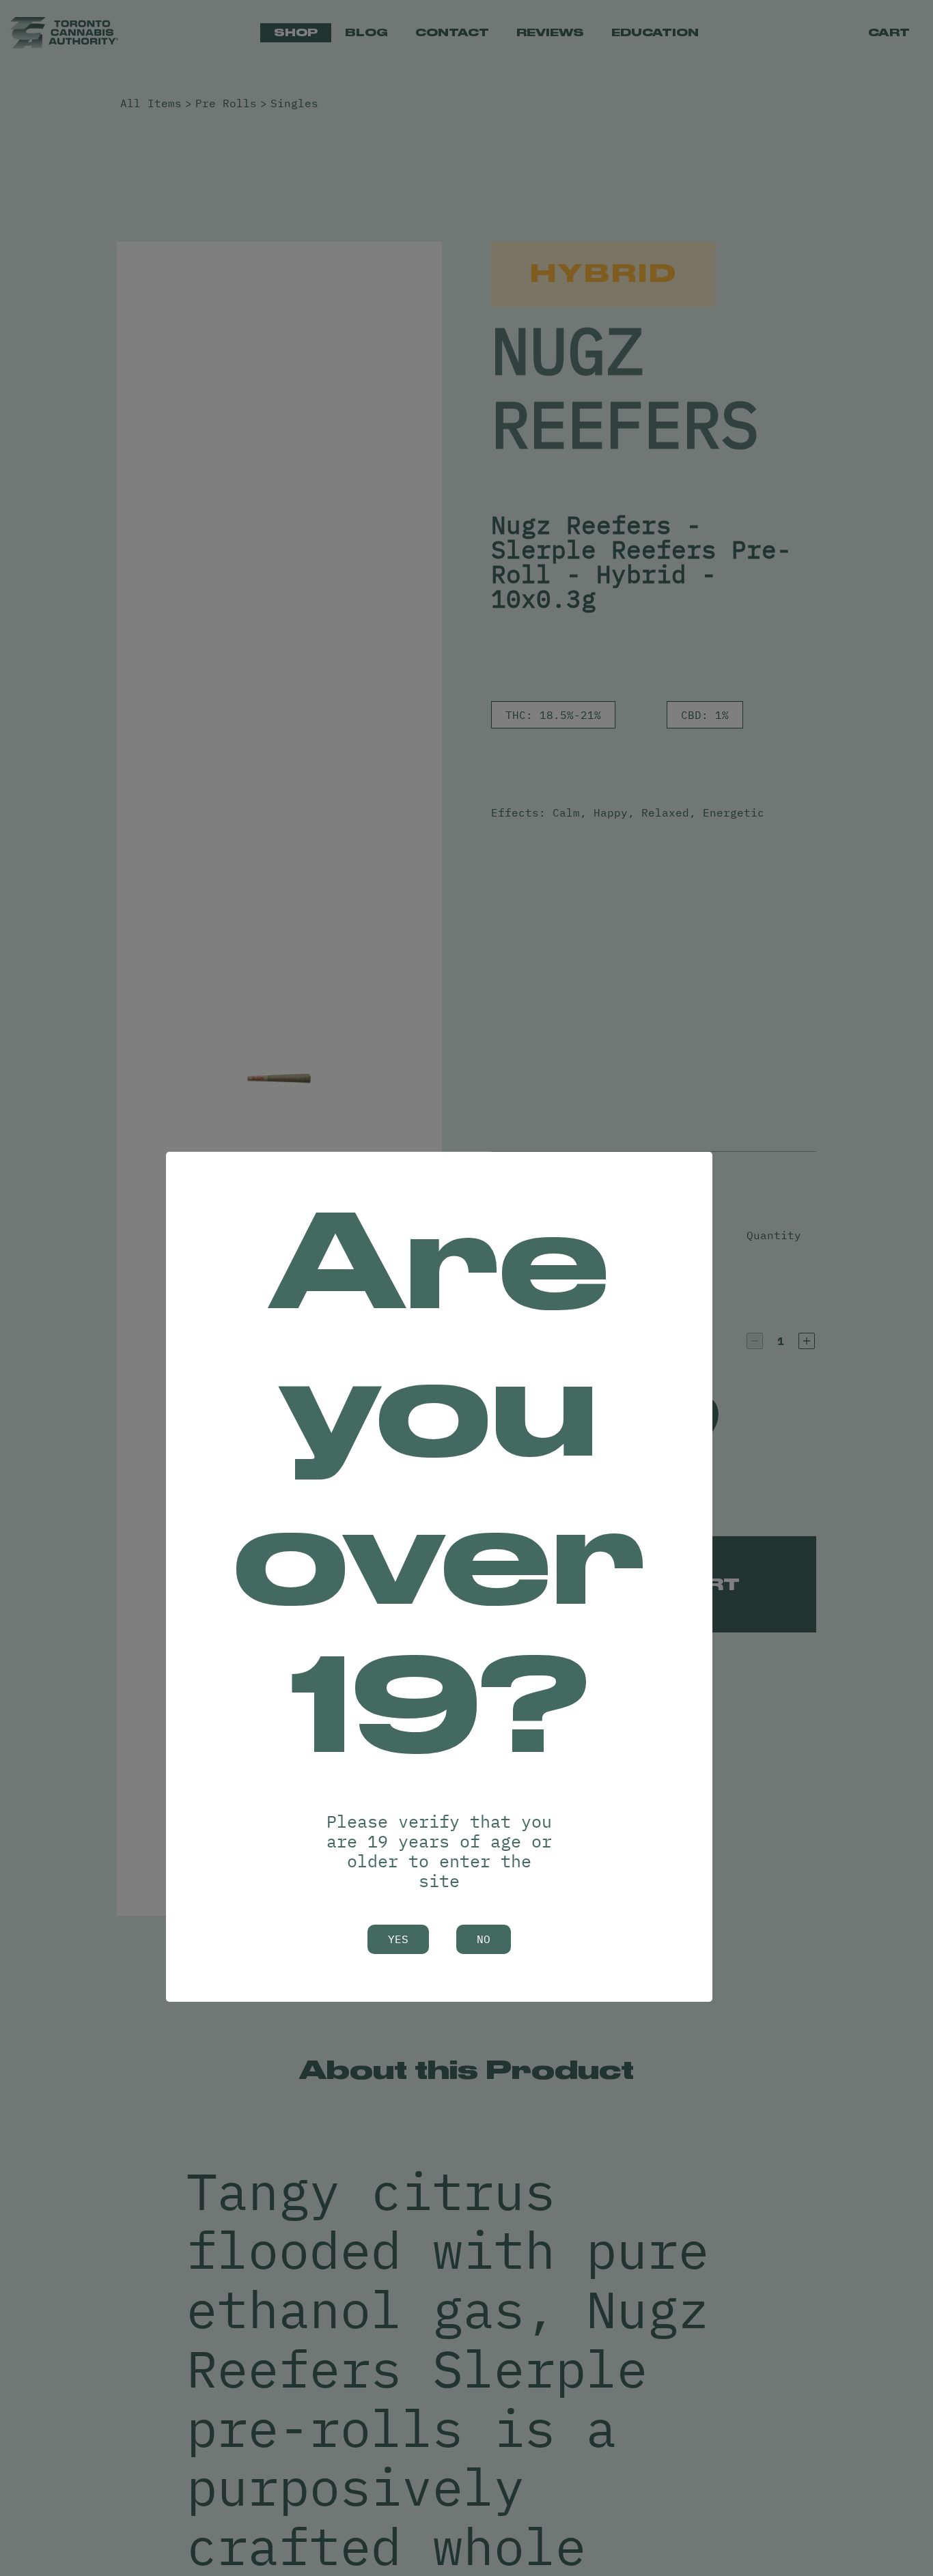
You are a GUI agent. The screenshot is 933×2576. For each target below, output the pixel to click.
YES (398, 1939)
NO (484, 1939)
